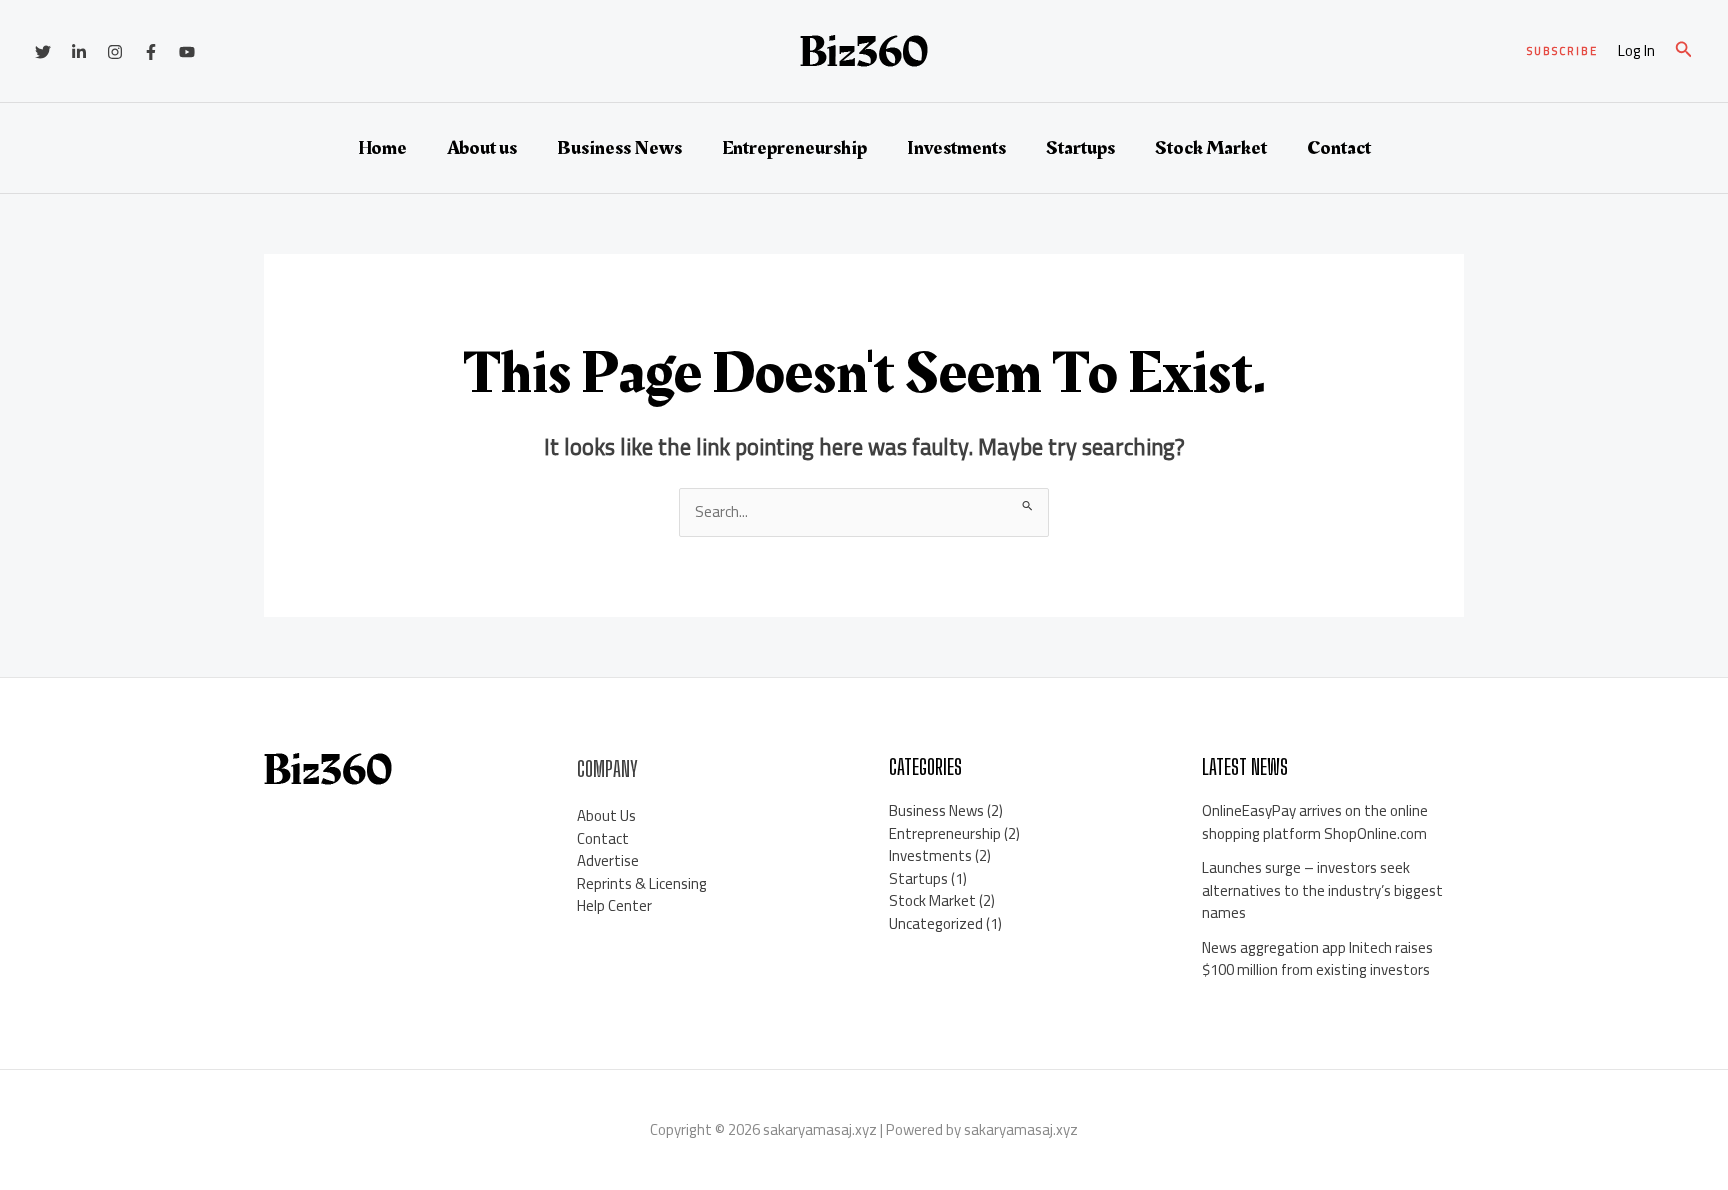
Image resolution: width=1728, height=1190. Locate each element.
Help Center (614, 905)
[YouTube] (187, 52)
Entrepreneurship (794, 148)
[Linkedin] (79, 52)
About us (482, 148)
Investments (956, 148)
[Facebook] (151, 52)
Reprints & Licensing (642, 883)
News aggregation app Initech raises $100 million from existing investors (1317, 959)
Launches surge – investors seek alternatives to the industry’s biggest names (1322, 890)
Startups (1080, 148)
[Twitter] (43, 52)
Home (382, 148)
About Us (606, 815)
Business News (619, 148)
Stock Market (1211, 148)
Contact (1339, 148)
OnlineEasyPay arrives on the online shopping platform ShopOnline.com (1315, 822)
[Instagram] (115, 52)
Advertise (608, 860)
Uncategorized (936, 923)
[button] (1562, 51)
